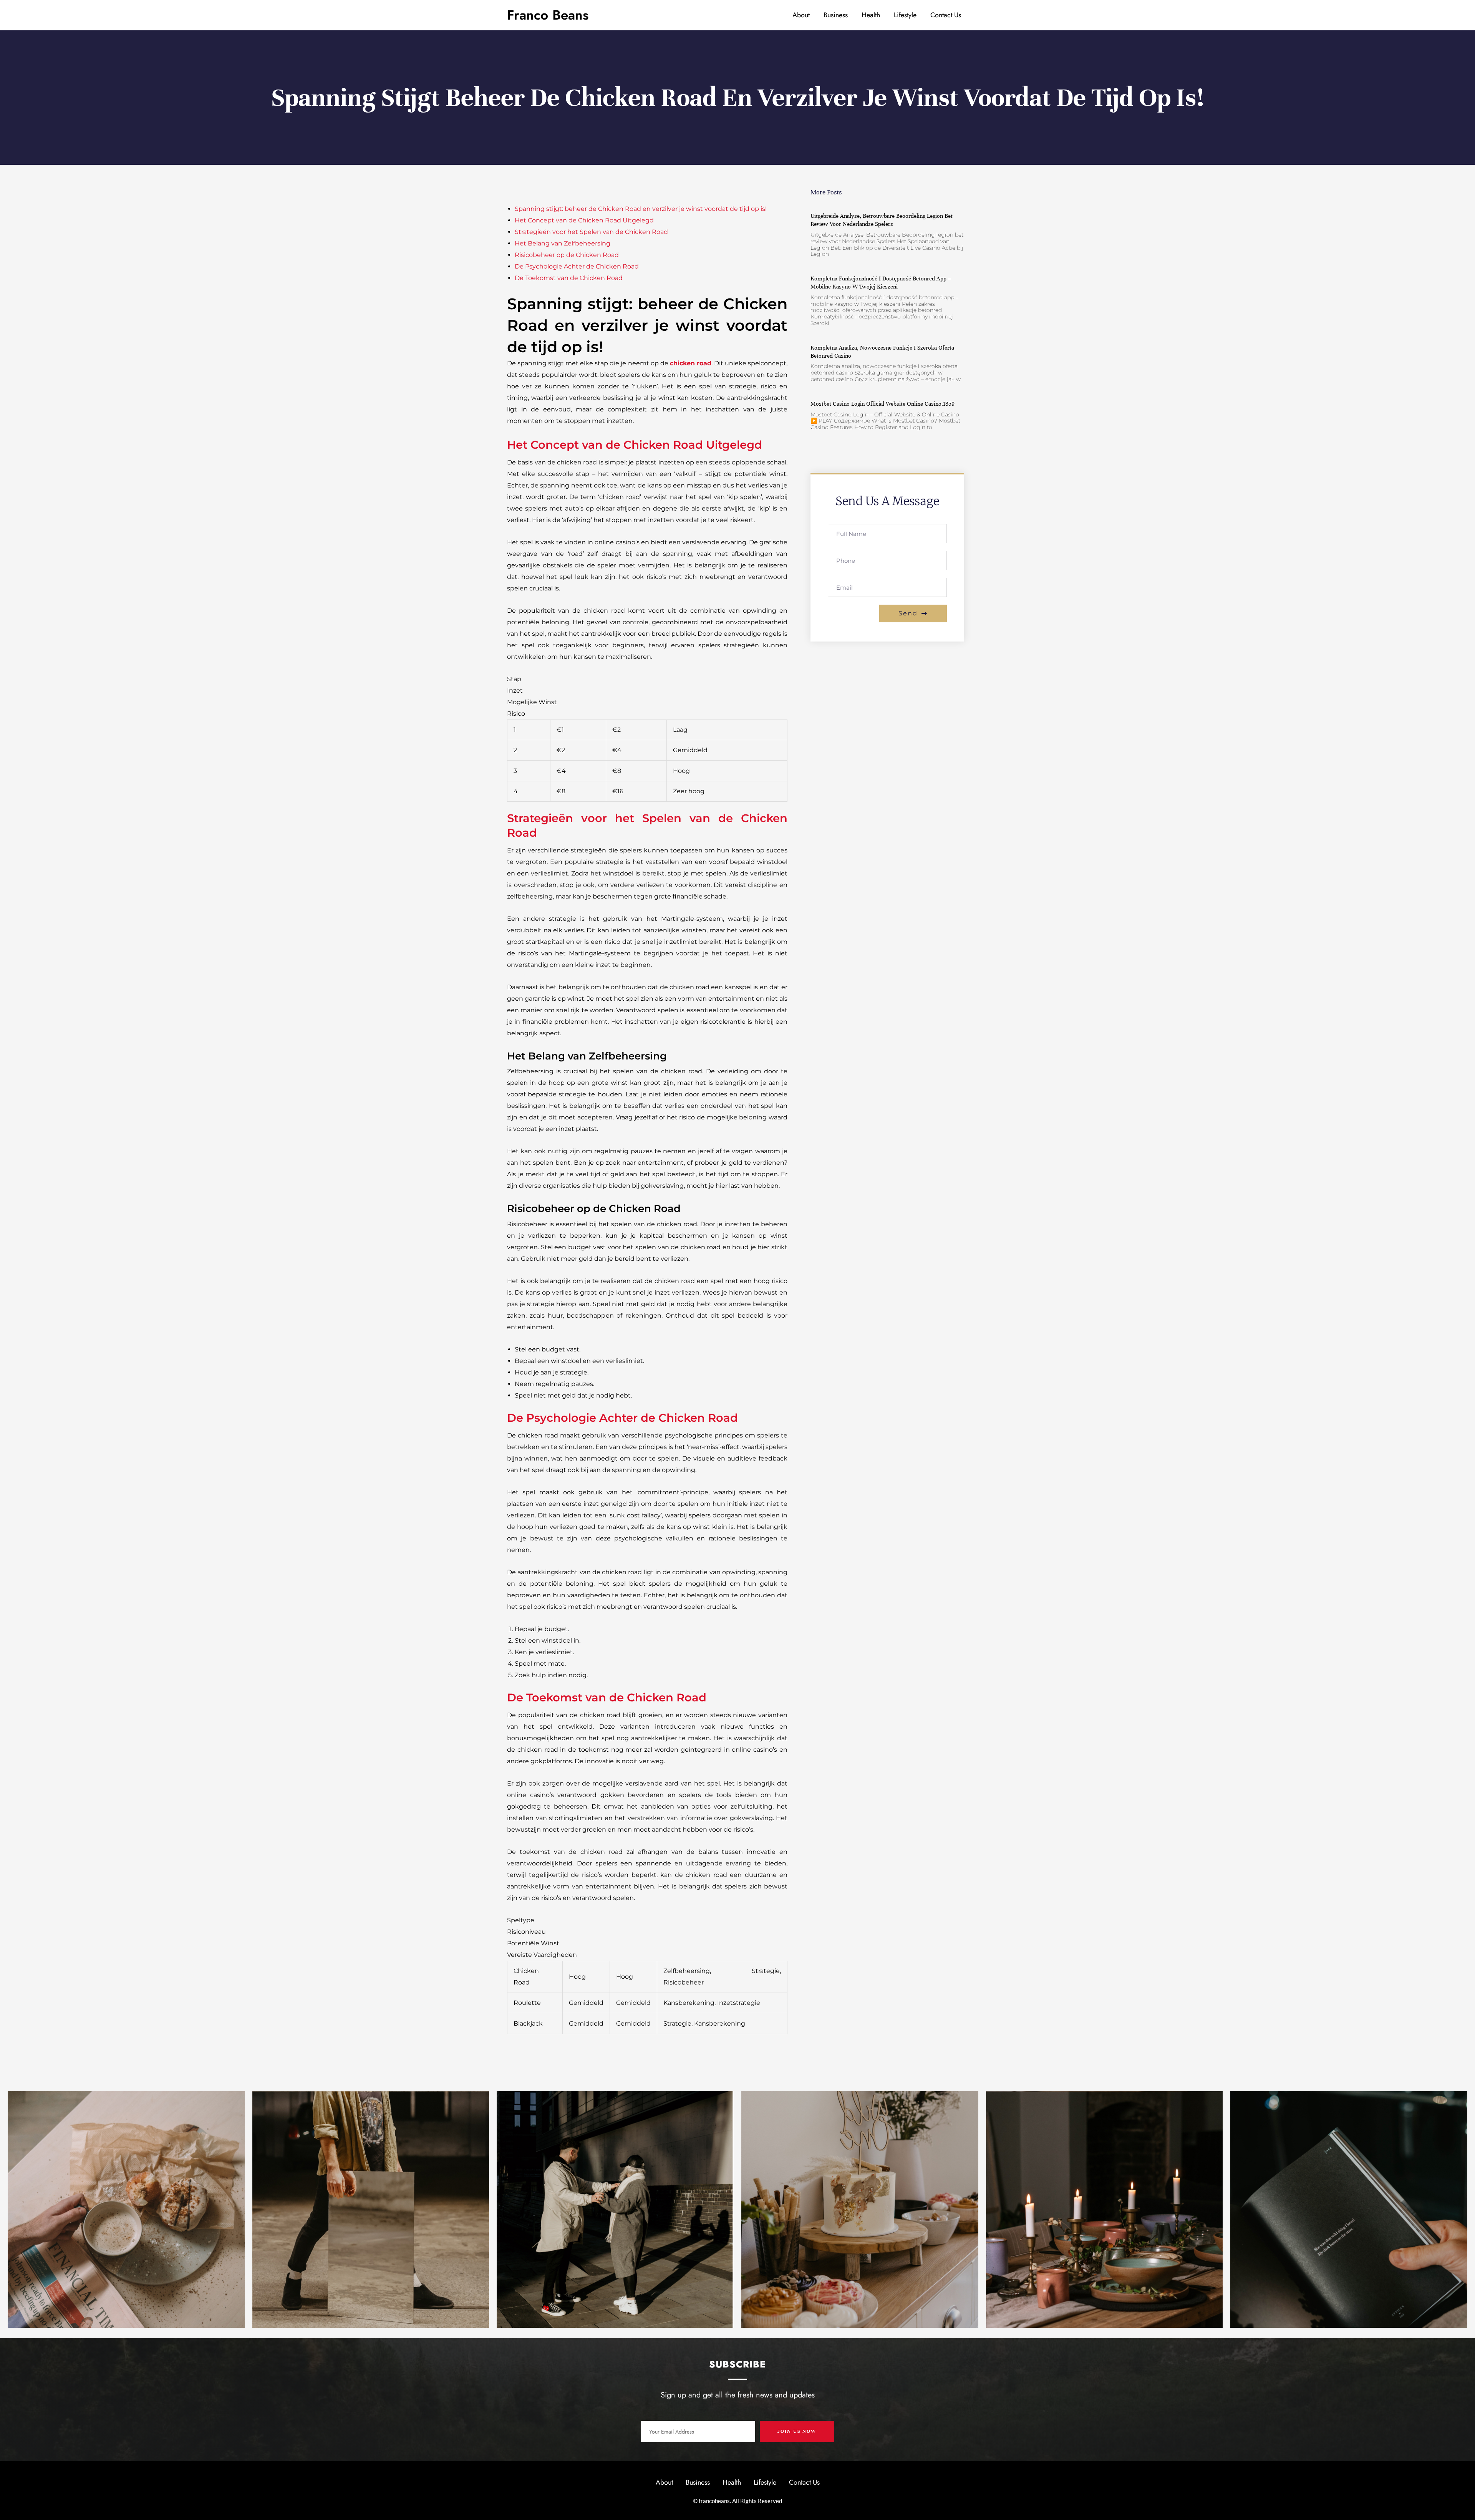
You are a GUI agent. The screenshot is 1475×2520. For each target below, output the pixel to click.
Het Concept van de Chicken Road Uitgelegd (584, 220)
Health (871, 15)
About (801, 15)
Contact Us (946, 15)
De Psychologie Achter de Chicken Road (577, 266)
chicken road (691, 363)
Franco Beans (548, 15)
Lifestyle (905, 15)
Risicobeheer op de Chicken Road (567, 255)
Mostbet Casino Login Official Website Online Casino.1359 (883, 404)
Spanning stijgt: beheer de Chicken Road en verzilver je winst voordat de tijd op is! (641, 209)
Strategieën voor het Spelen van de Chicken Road (591, 232)
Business (836, 15)
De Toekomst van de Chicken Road (569, 278)
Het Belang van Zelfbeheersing (563, 243)
